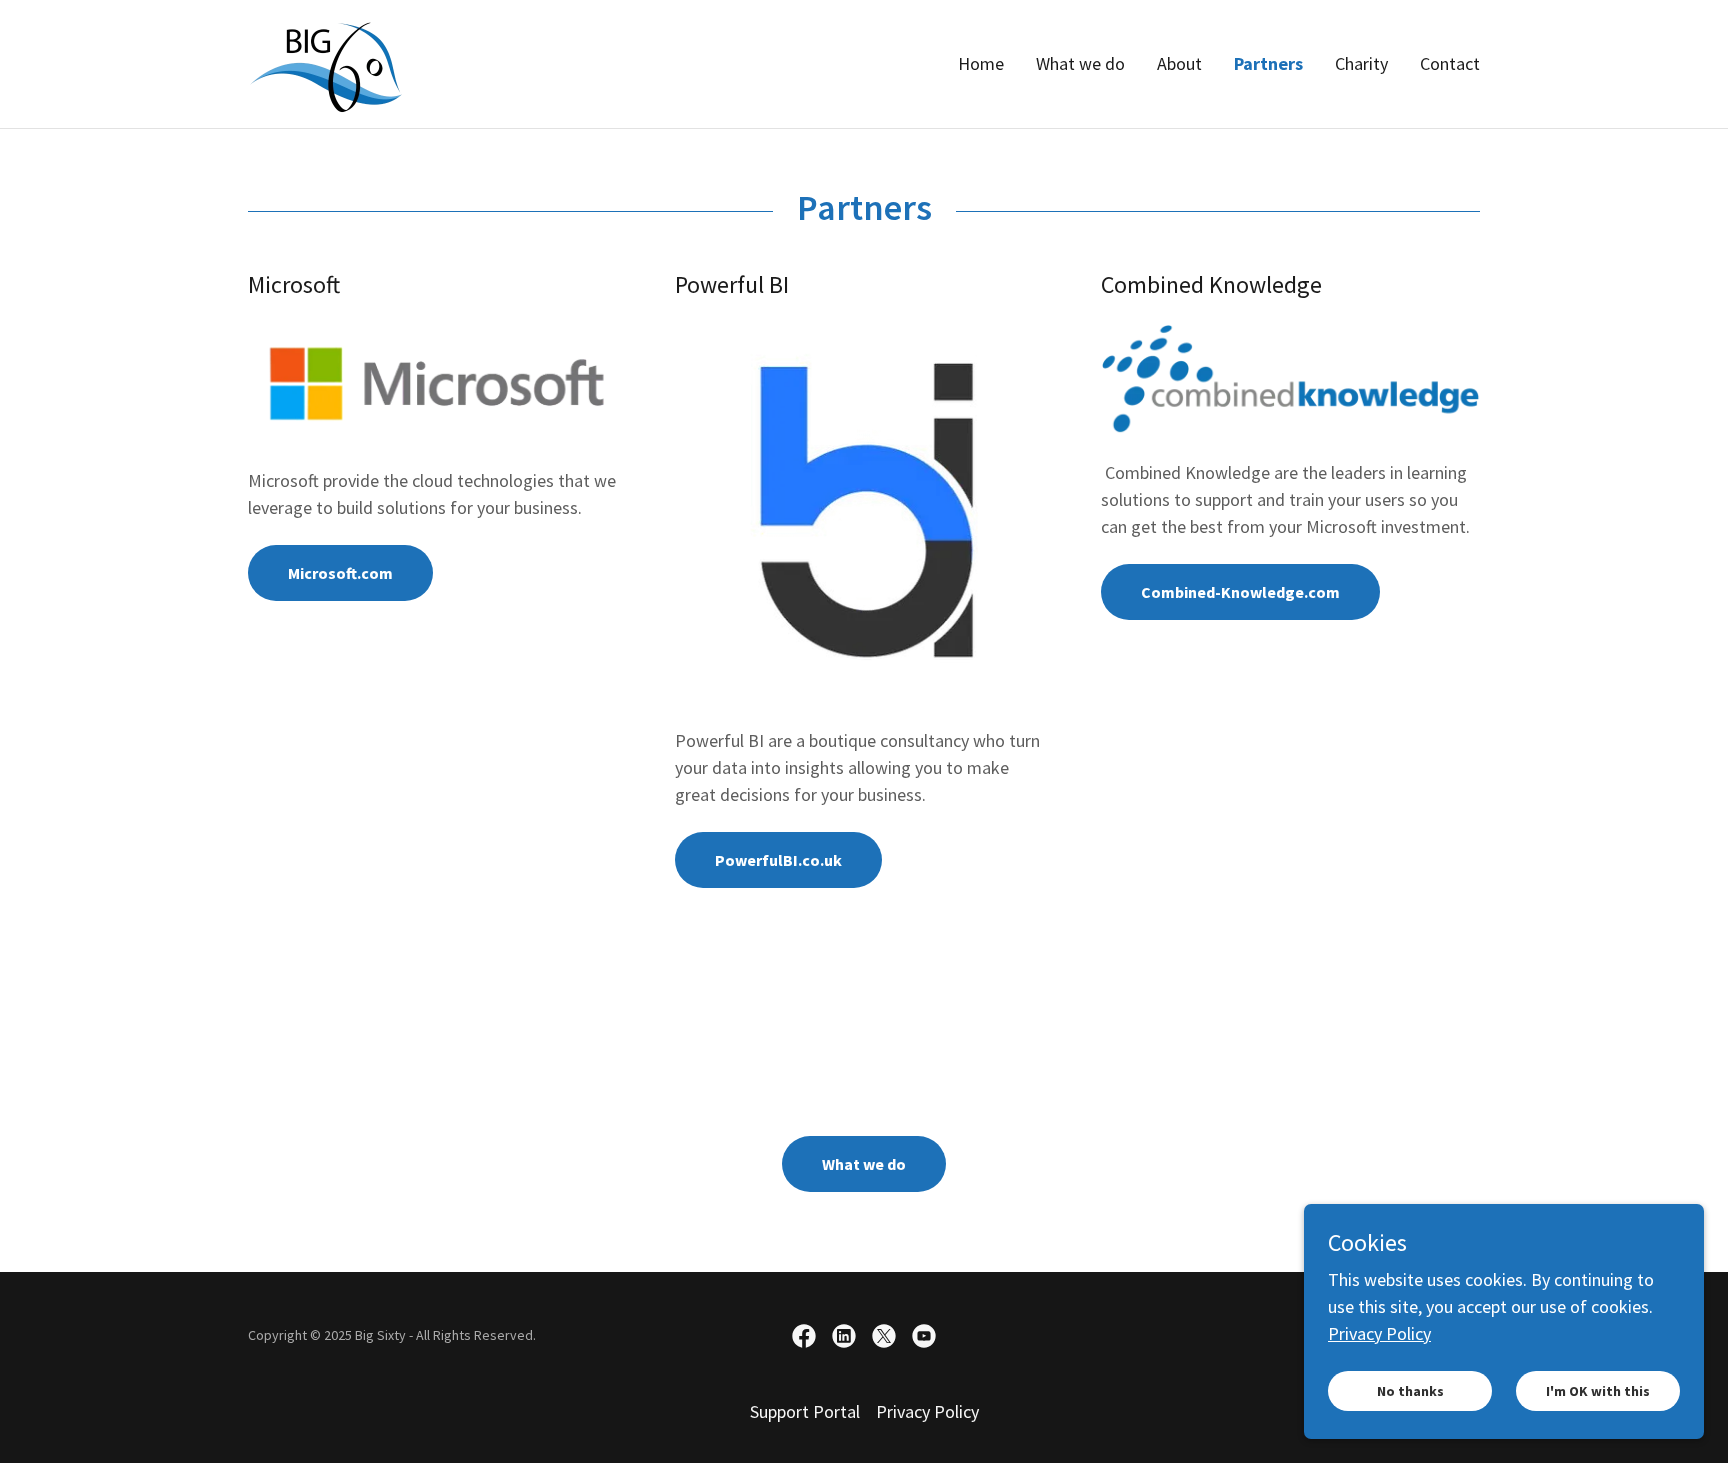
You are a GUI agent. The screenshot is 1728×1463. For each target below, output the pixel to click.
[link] (326, 61)
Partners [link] (1268, 63)
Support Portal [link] (805, 1411)
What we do (864, 1164)
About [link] (1179, 63)
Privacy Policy (1379, 1333)
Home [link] (981, 63)
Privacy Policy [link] (927, 1411)
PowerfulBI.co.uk (778, 860)
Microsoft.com (340, 573)
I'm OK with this (1598, 1391)
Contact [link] (1450, 63)
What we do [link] (1080, 63)
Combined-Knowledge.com (1240, 592)
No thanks (1410, 1391)
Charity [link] (1361, 63)
